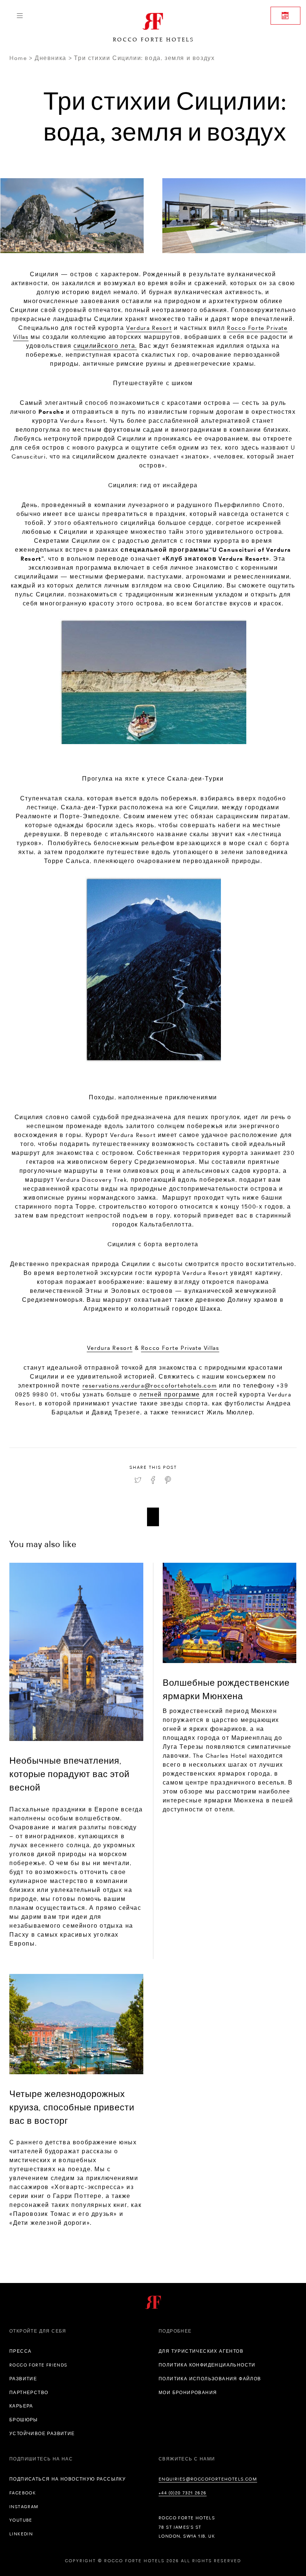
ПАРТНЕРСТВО (29, 2393)
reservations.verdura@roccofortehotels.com (150, 1385)
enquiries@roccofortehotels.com (208, 2479)
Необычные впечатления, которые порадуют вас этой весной (69, 1774)
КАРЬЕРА (21, 2406)
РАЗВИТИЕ (23, 2379)
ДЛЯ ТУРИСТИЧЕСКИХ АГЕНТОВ (201, 2351)
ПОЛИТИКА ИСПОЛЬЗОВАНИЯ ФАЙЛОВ (210, 2379)
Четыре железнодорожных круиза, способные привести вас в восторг (72, 2107)
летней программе (170, 1394)
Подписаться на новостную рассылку (68, 2479)
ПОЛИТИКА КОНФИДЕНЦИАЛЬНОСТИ (207, 2365)
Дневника (51, 58)
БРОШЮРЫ (24, 2420)
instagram (24, 2507)
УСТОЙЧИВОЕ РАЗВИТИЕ (42, 2434)
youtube (21, 2520)
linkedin (21, 2534)
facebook (23, 2493)
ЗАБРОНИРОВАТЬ (285, 16)
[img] (76, 1652)
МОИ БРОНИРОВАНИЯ (188, 2393)
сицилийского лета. (105, 346)
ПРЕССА (20, 2351)
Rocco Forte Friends (38, 2365)
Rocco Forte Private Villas (180, 1348)
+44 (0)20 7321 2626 (183, 2493)
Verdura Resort (149, 328)
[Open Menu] (20, 16)
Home (18, 58)
